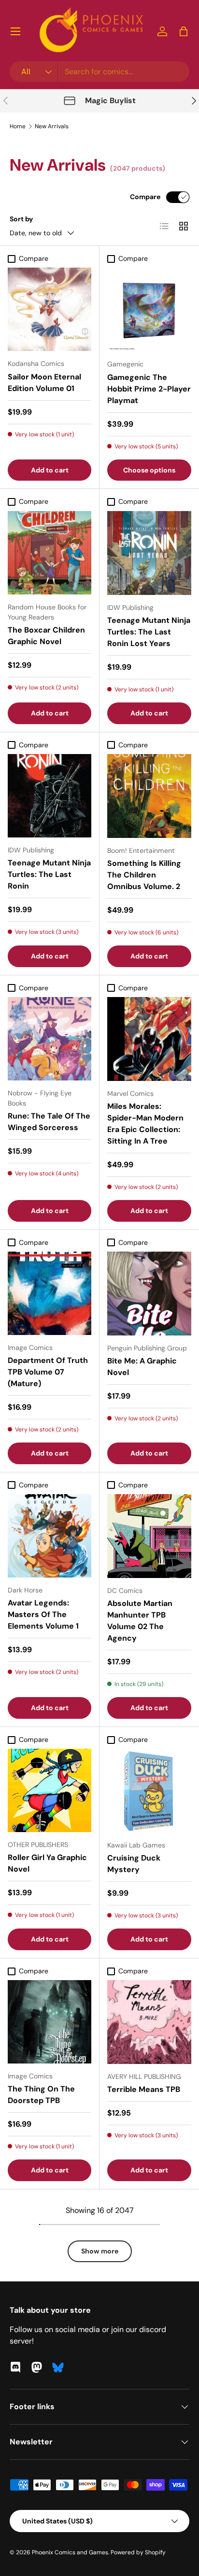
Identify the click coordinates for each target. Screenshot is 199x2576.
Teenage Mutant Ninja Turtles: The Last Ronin (49, 874)
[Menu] (15, 31)
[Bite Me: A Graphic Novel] (149, 1294)
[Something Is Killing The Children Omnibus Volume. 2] (149, 796)
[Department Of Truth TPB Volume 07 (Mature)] (50, 1293)
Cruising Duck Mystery (134, 1864)
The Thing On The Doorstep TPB (41, 2095)
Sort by (21, 219)
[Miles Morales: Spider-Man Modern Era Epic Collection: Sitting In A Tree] (149, 1039)
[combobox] (99, 72)
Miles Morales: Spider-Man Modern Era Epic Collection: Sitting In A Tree (145, 1124)
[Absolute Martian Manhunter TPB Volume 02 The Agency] (149, 1536)
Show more (100, 2251)
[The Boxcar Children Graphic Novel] (50, 553)
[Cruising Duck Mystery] (149, 1791)
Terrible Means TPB (144, 2089)
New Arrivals (52, 126)
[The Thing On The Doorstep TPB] (50, 2022)
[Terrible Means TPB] (149, 2022)
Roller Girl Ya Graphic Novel (47, 1863)
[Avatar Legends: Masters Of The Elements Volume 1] (50, 1536)
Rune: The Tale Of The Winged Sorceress (49, 1122)
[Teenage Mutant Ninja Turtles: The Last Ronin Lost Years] (149, 553)
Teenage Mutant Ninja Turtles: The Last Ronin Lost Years (149, 632)
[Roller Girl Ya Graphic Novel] (50, 1790)
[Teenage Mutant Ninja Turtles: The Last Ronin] (50, 796)
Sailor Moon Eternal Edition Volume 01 (44, 383)
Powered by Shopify (138, 2552)
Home (18, 126)
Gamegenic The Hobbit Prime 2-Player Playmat (149, 389)
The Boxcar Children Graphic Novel (46, 636)
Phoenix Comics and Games (70, 2552)
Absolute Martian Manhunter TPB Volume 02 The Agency (140, 1621)
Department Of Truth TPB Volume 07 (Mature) (48, 1372)
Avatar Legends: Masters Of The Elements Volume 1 (43, 1614)
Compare (145, 197)
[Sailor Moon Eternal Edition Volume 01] (50, 309)
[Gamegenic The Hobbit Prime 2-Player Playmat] (149, 310)
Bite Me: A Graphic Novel (142, 1367)
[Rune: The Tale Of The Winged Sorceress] (50, 1039)
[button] (184, 31)
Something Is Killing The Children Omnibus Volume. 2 (144, 875)
